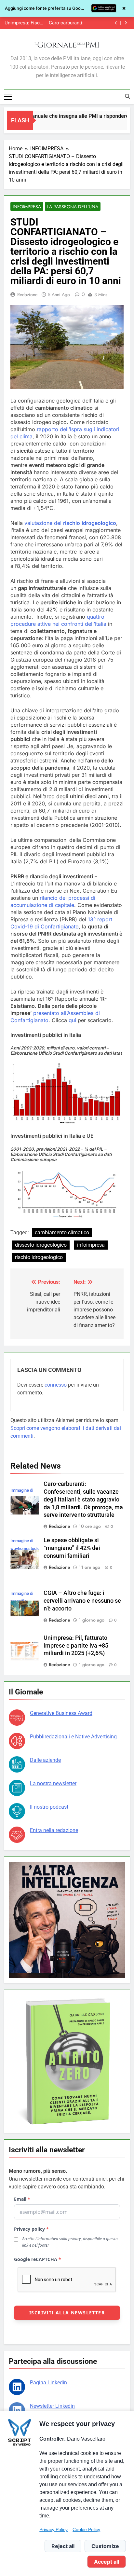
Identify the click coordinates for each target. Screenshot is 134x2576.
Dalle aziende (45, 1760)
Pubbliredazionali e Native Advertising (73, 1737)
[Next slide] (126, 23)
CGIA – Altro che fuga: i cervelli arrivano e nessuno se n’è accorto (82, 1601)
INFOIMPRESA (27, 207)
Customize (105, 2546)
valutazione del (70, 523)
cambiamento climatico (62, 1233)
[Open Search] (127, 96)
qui (72, 1020)
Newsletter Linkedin (52, 2406)
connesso (56, 1385)
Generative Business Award (61, 1713)
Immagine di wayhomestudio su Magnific (25, 1548)
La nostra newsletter (53, 1783)
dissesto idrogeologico (41, 1245)
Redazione (27, 295)
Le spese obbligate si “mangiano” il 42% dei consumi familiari (64, 23)
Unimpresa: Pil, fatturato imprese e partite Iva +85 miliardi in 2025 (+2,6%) (76, 1646)
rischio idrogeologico (39, 1257)
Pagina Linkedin (48, 2383)
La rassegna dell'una (73, 207)
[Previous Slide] (116, 23)
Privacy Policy (54, 2529)
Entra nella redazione (54, 1830)
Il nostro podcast (49, 1807)
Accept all (107, 2562)
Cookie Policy (86, 2529)
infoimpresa (91, 1245)
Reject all (63, 2546)
